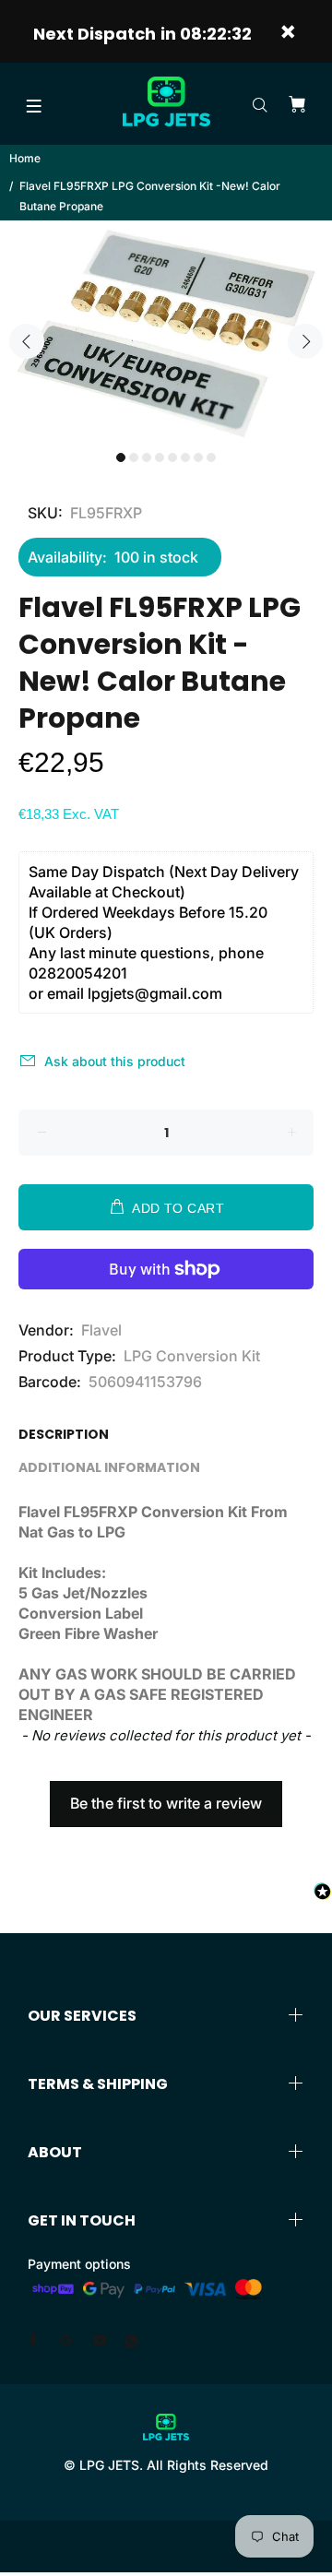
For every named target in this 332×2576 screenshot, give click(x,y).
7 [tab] (198, 457)
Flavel (101, 1330)
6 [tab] (185, 457)
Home (25, 158)
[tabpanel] (166, 331)
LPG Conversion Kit (192, 1356)
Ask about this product (115, 1061)
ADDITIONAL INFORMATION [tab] (109, 1467)
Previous (27, 341)
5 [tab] (172, 457)
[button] (166, 1795)
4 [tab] (160, 457)
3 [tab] (147, 457)
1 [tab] (121, 457)
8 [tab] (211, 457)
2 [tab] (134, 457)
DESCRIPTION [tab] (64, 1434)
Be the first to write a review (166, 1803)
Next (305, 341)
